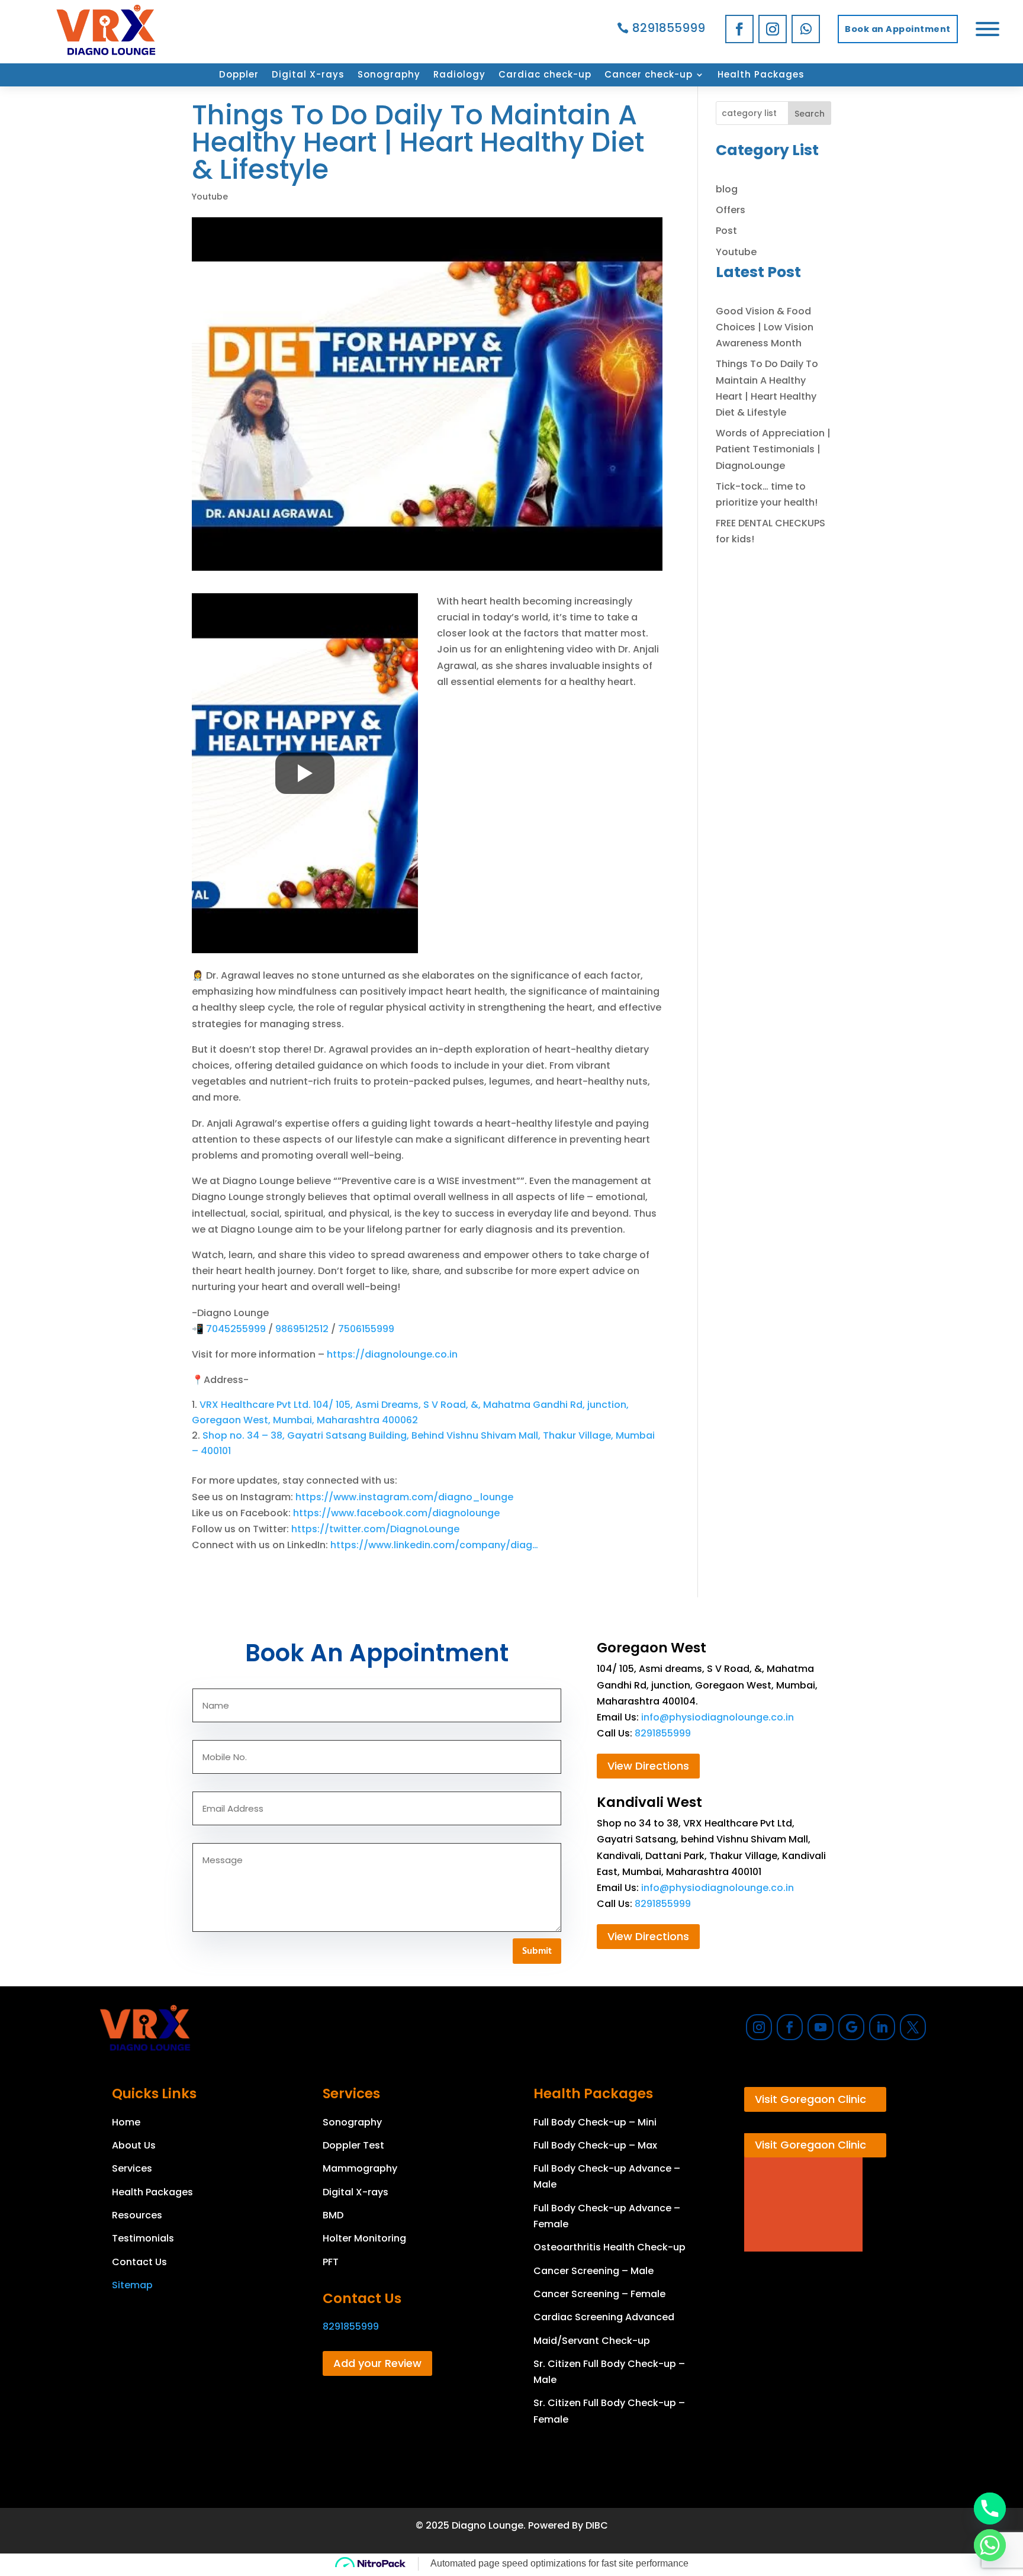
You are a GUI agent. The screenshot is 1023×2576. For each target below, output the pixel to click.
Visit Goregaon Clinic (810, 2099)
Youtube (210, 197)
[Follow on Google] (851, 2027)
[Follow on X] (913, 2027)
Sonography (389, 75)
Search (810, 114)
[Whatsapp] (990, 2545)
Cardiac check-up (545, 75)
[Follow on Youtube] (821, 2027)
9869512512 (303, 1329)
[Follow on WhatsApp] (806, 29)
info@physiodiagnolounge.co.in (718, 1717)
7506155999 (366, 1329)
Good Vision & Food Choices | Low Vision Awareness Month (765, 327)
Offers (731, 210)
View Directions (648, 1766)
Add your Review (377, 2363)
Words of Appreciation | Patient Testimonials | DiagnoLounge (773, 449)
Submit (537, 1951)
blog (727, 189)
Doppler (239, 75)
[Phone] (990, 2509)
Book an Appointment (898, 29)
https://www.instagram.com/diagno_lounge (404, 1497)
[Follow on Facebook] (739, 29)
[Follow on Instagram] (773, 29)
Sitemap (132, 2285)
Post (726, 231)
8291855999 (669, 28)
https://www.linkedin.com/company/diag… (434, 1545)
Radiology (459, 75)
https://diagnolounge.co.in (392, 1354)
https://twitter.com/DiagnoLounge (375, 1529)
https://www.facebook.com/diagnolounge (396, 1513)
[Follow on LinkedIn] (882, 2027)
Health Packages (761, 75)
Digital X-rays (308, 75)
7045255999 (237, 1329)
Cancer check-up (649, 75)
